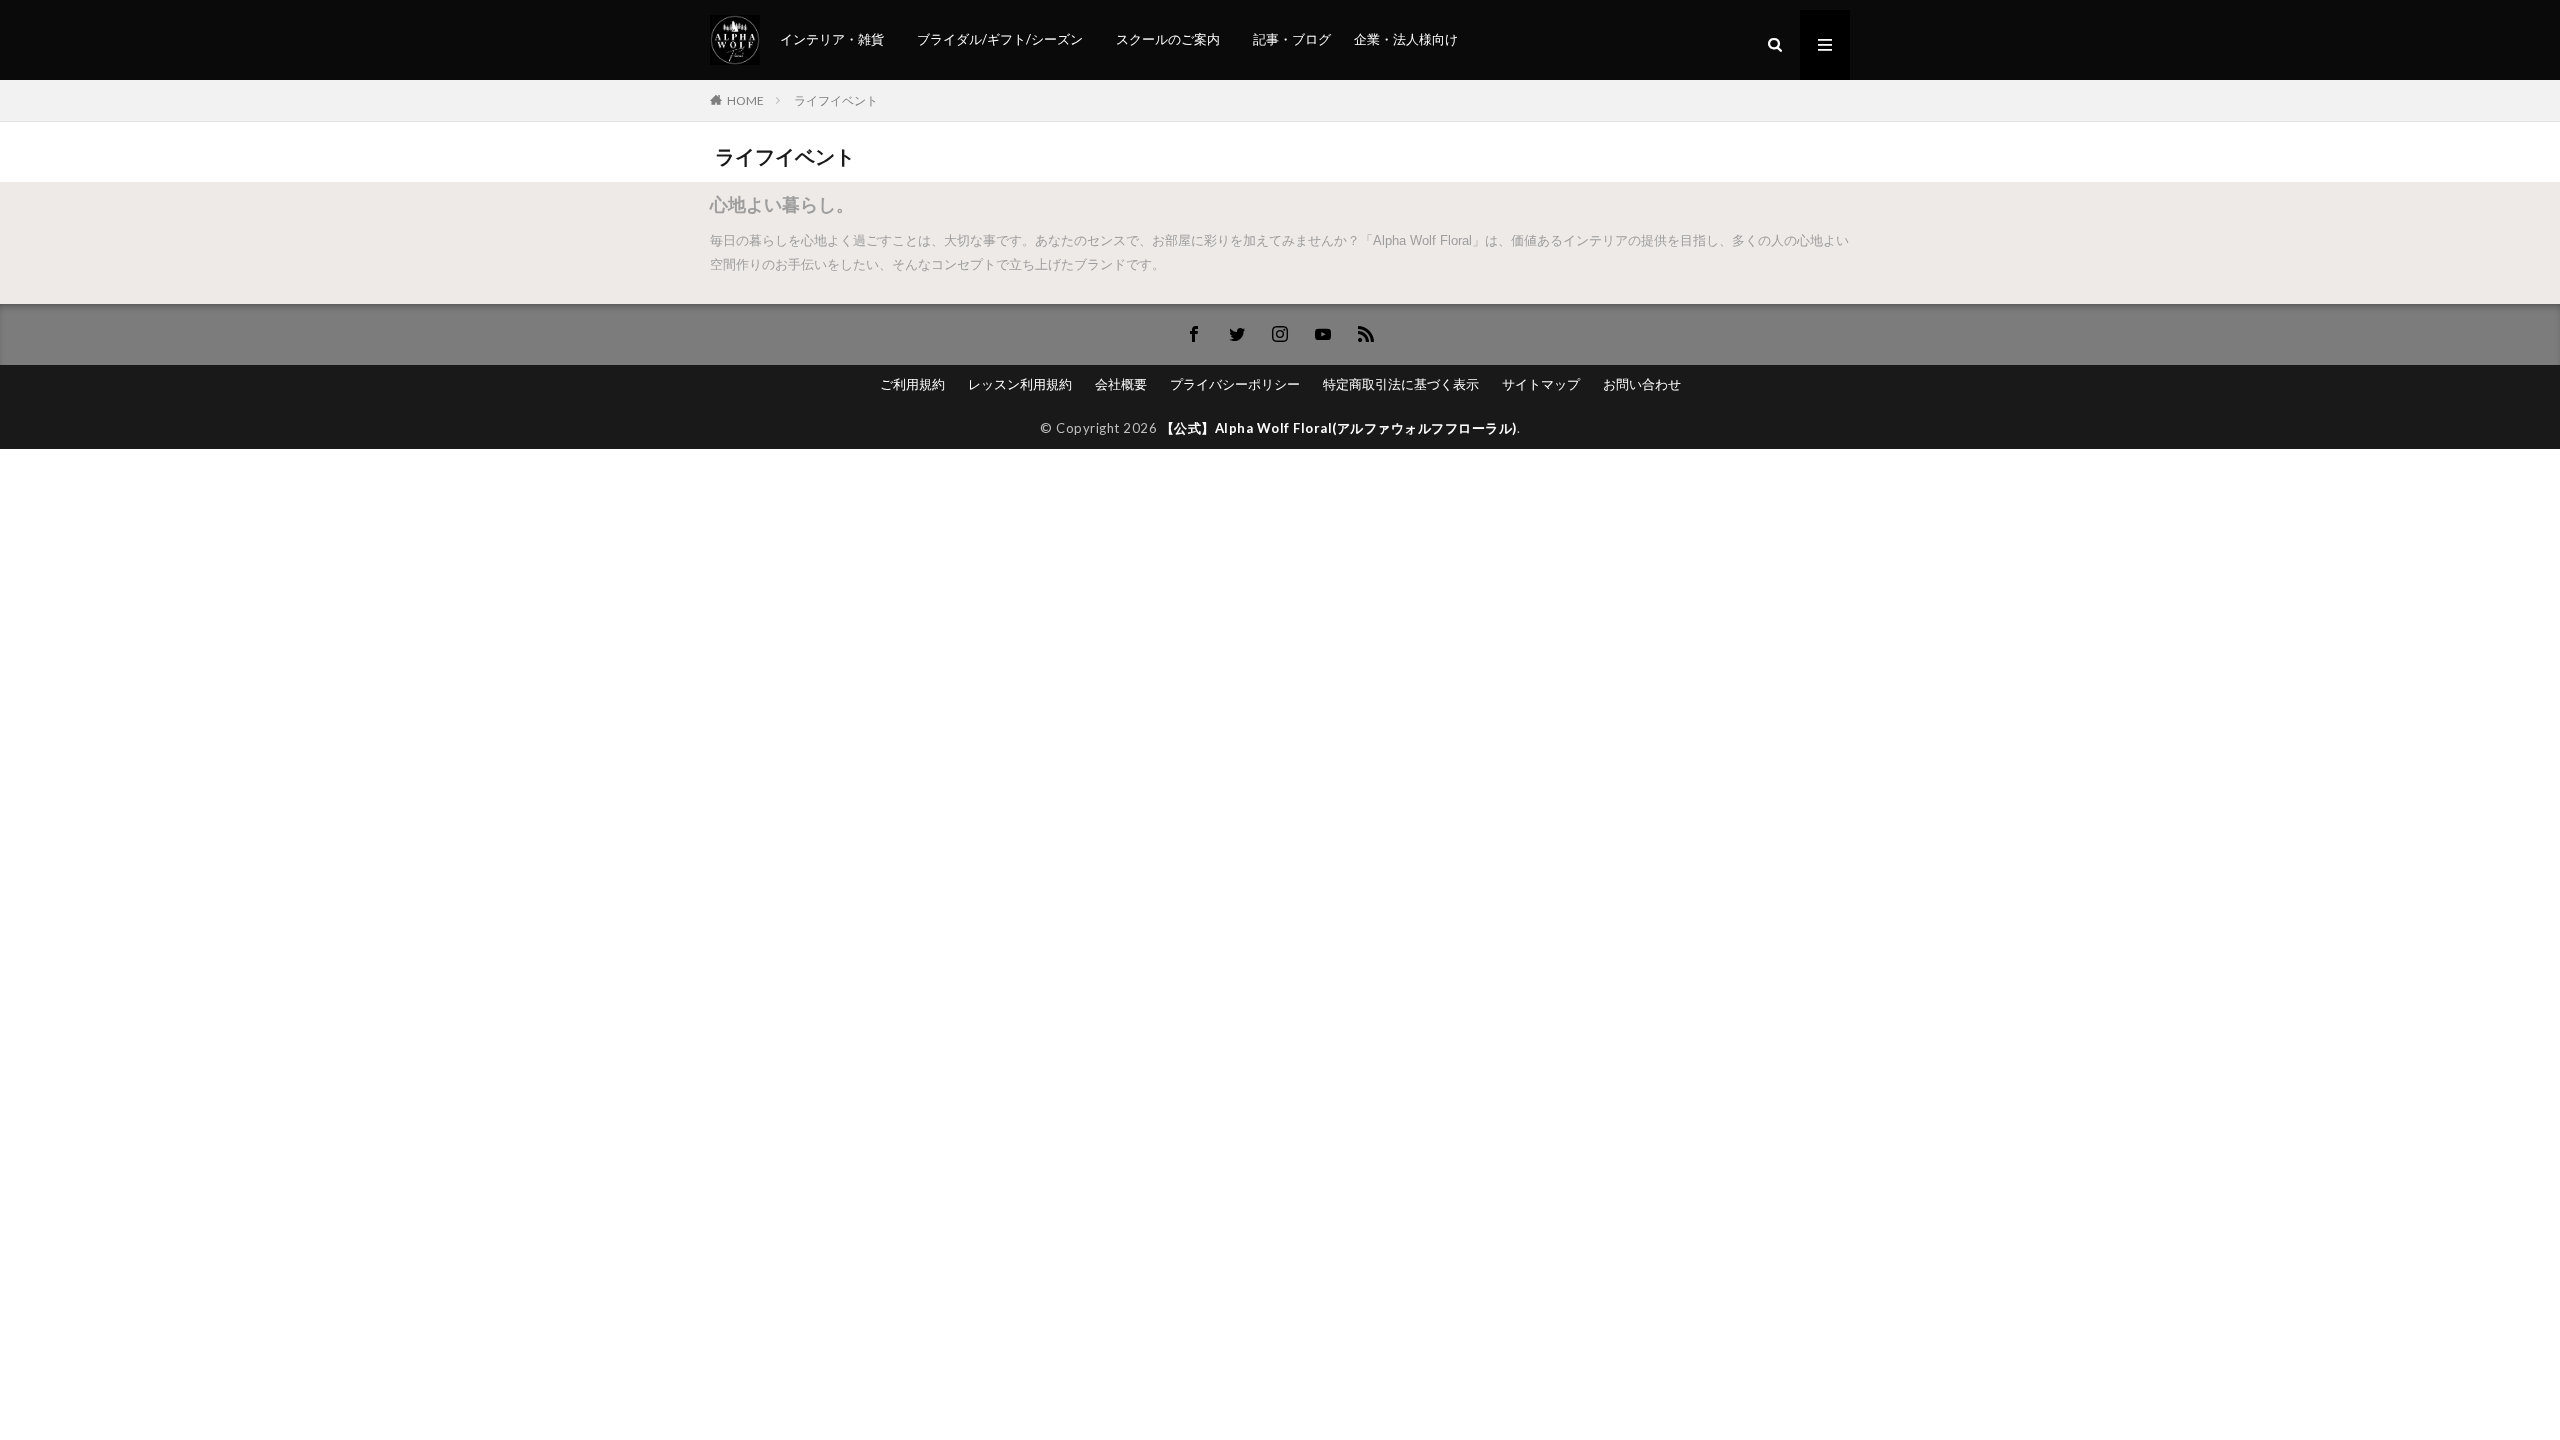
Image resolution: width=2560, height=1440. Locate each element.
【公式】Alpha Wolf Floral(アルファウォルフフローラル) (1339, 428)
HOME (745, 100)
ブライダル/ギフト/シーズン (1000, 39)
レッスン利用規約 (1020, 384)
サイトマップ (1541, 384)
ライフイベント (836, 100)
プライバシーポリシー (1235, 384)
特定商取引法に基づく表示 (1401, 384)
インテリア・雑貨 (832, 39)
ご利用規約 (912, 384)
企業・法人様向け (1406, 39)
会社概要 (1121, 384)
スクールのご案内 (1168, 39)
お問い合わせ (1642, 384)
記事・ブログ (1292, 39)
